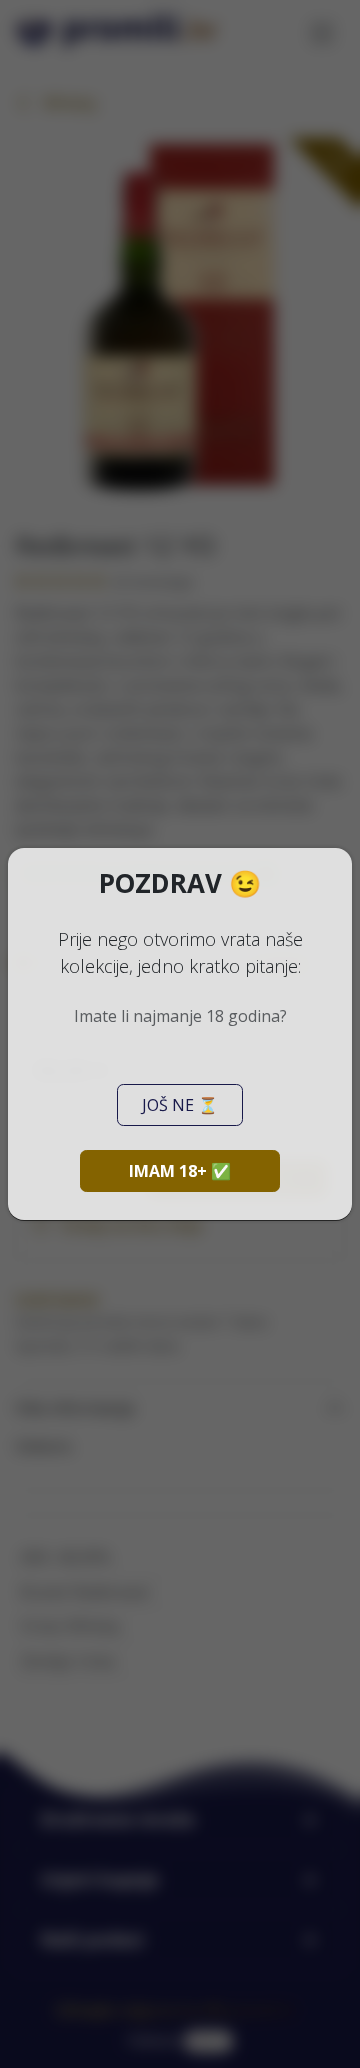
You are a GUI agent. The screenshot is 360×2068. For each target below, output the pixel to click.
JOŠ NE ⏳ (180, 1105)
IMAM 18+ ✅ (180, 1171)
